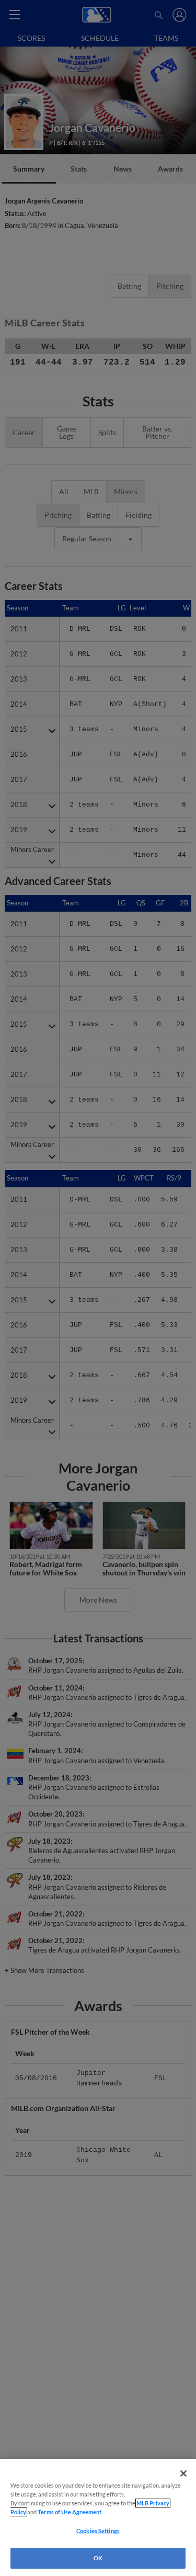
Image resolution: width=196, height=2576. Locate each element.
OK (98, 2558)
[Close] (183, 2473)
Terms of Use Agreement (70, 2512)
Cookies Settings (98, 2531)
